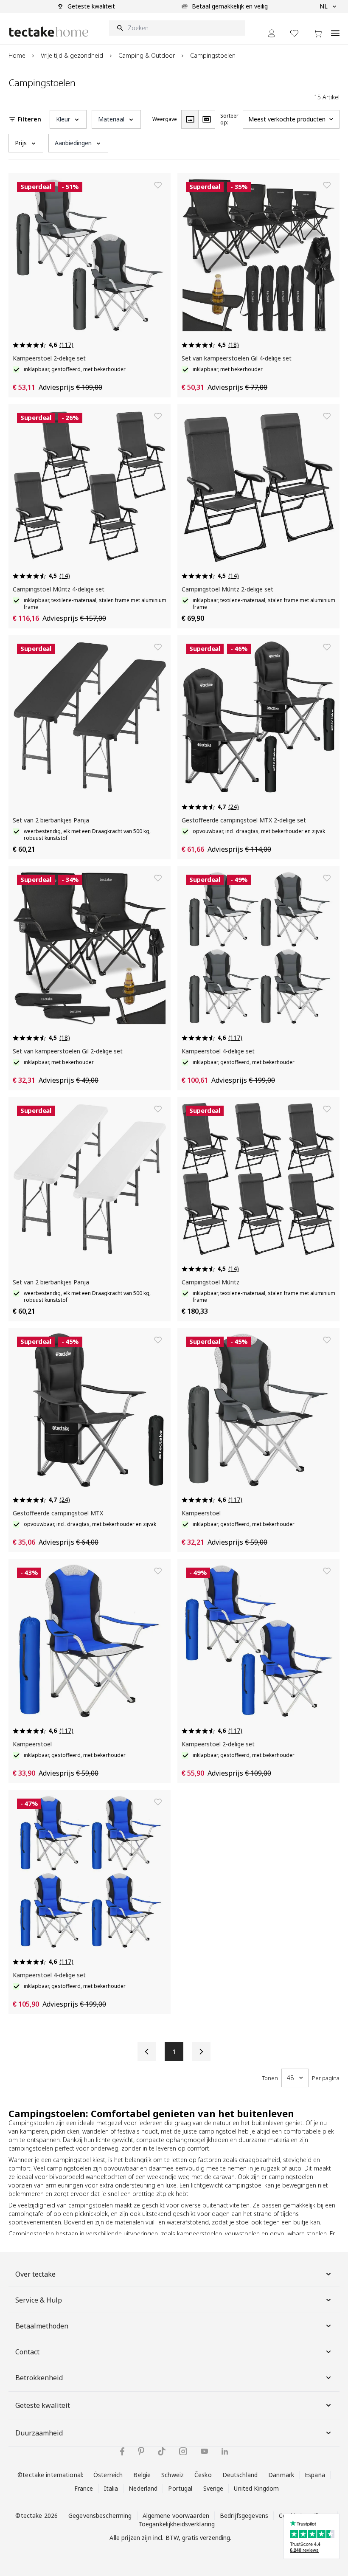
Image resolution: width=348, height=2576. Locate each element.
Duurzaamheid (39, 2433)
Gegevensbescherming (100, 2515)
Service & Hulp (39, 2300)
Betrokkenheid (39, 2378)
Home (17, 55)
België (142, 2475)
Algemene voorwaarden (176, 2515)
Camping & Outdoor (147, 55)
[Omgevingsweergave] (207, 119)
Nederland (143, 2488)
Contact (27, 2352)
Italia (111, 2488)
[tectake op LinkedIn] (225, 2451)
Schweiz (173, 2475)
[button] (68, 119)
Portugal (180, 2488)
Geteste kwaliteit (43, 2405)
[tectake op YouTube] (204, 2451)
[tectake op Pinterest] (141, 2451)
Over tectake (35, 2274)
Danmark (281, 2475)
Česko (203, 2475)
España (315, 2475)
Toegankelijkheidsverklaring (177, 2524)
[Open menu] (335, 28)
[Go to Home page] (49, 32)
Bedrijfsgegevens (244, 2515)
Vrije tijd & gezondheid (72, 55)
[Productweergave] (190, 119)
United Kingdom (256, 2488)
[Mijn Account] (272, 33)
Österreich (108, 2475)
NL (324, 6)
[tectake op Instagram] (183, 2451)
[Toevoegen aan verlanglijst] (158, 185)
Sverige (213, 2488)
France (84, 2488)
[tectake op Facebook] (122, 2451)
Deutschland (240, 2475)
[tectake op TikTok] (162, 2451)
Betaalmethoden (42, 2326)
